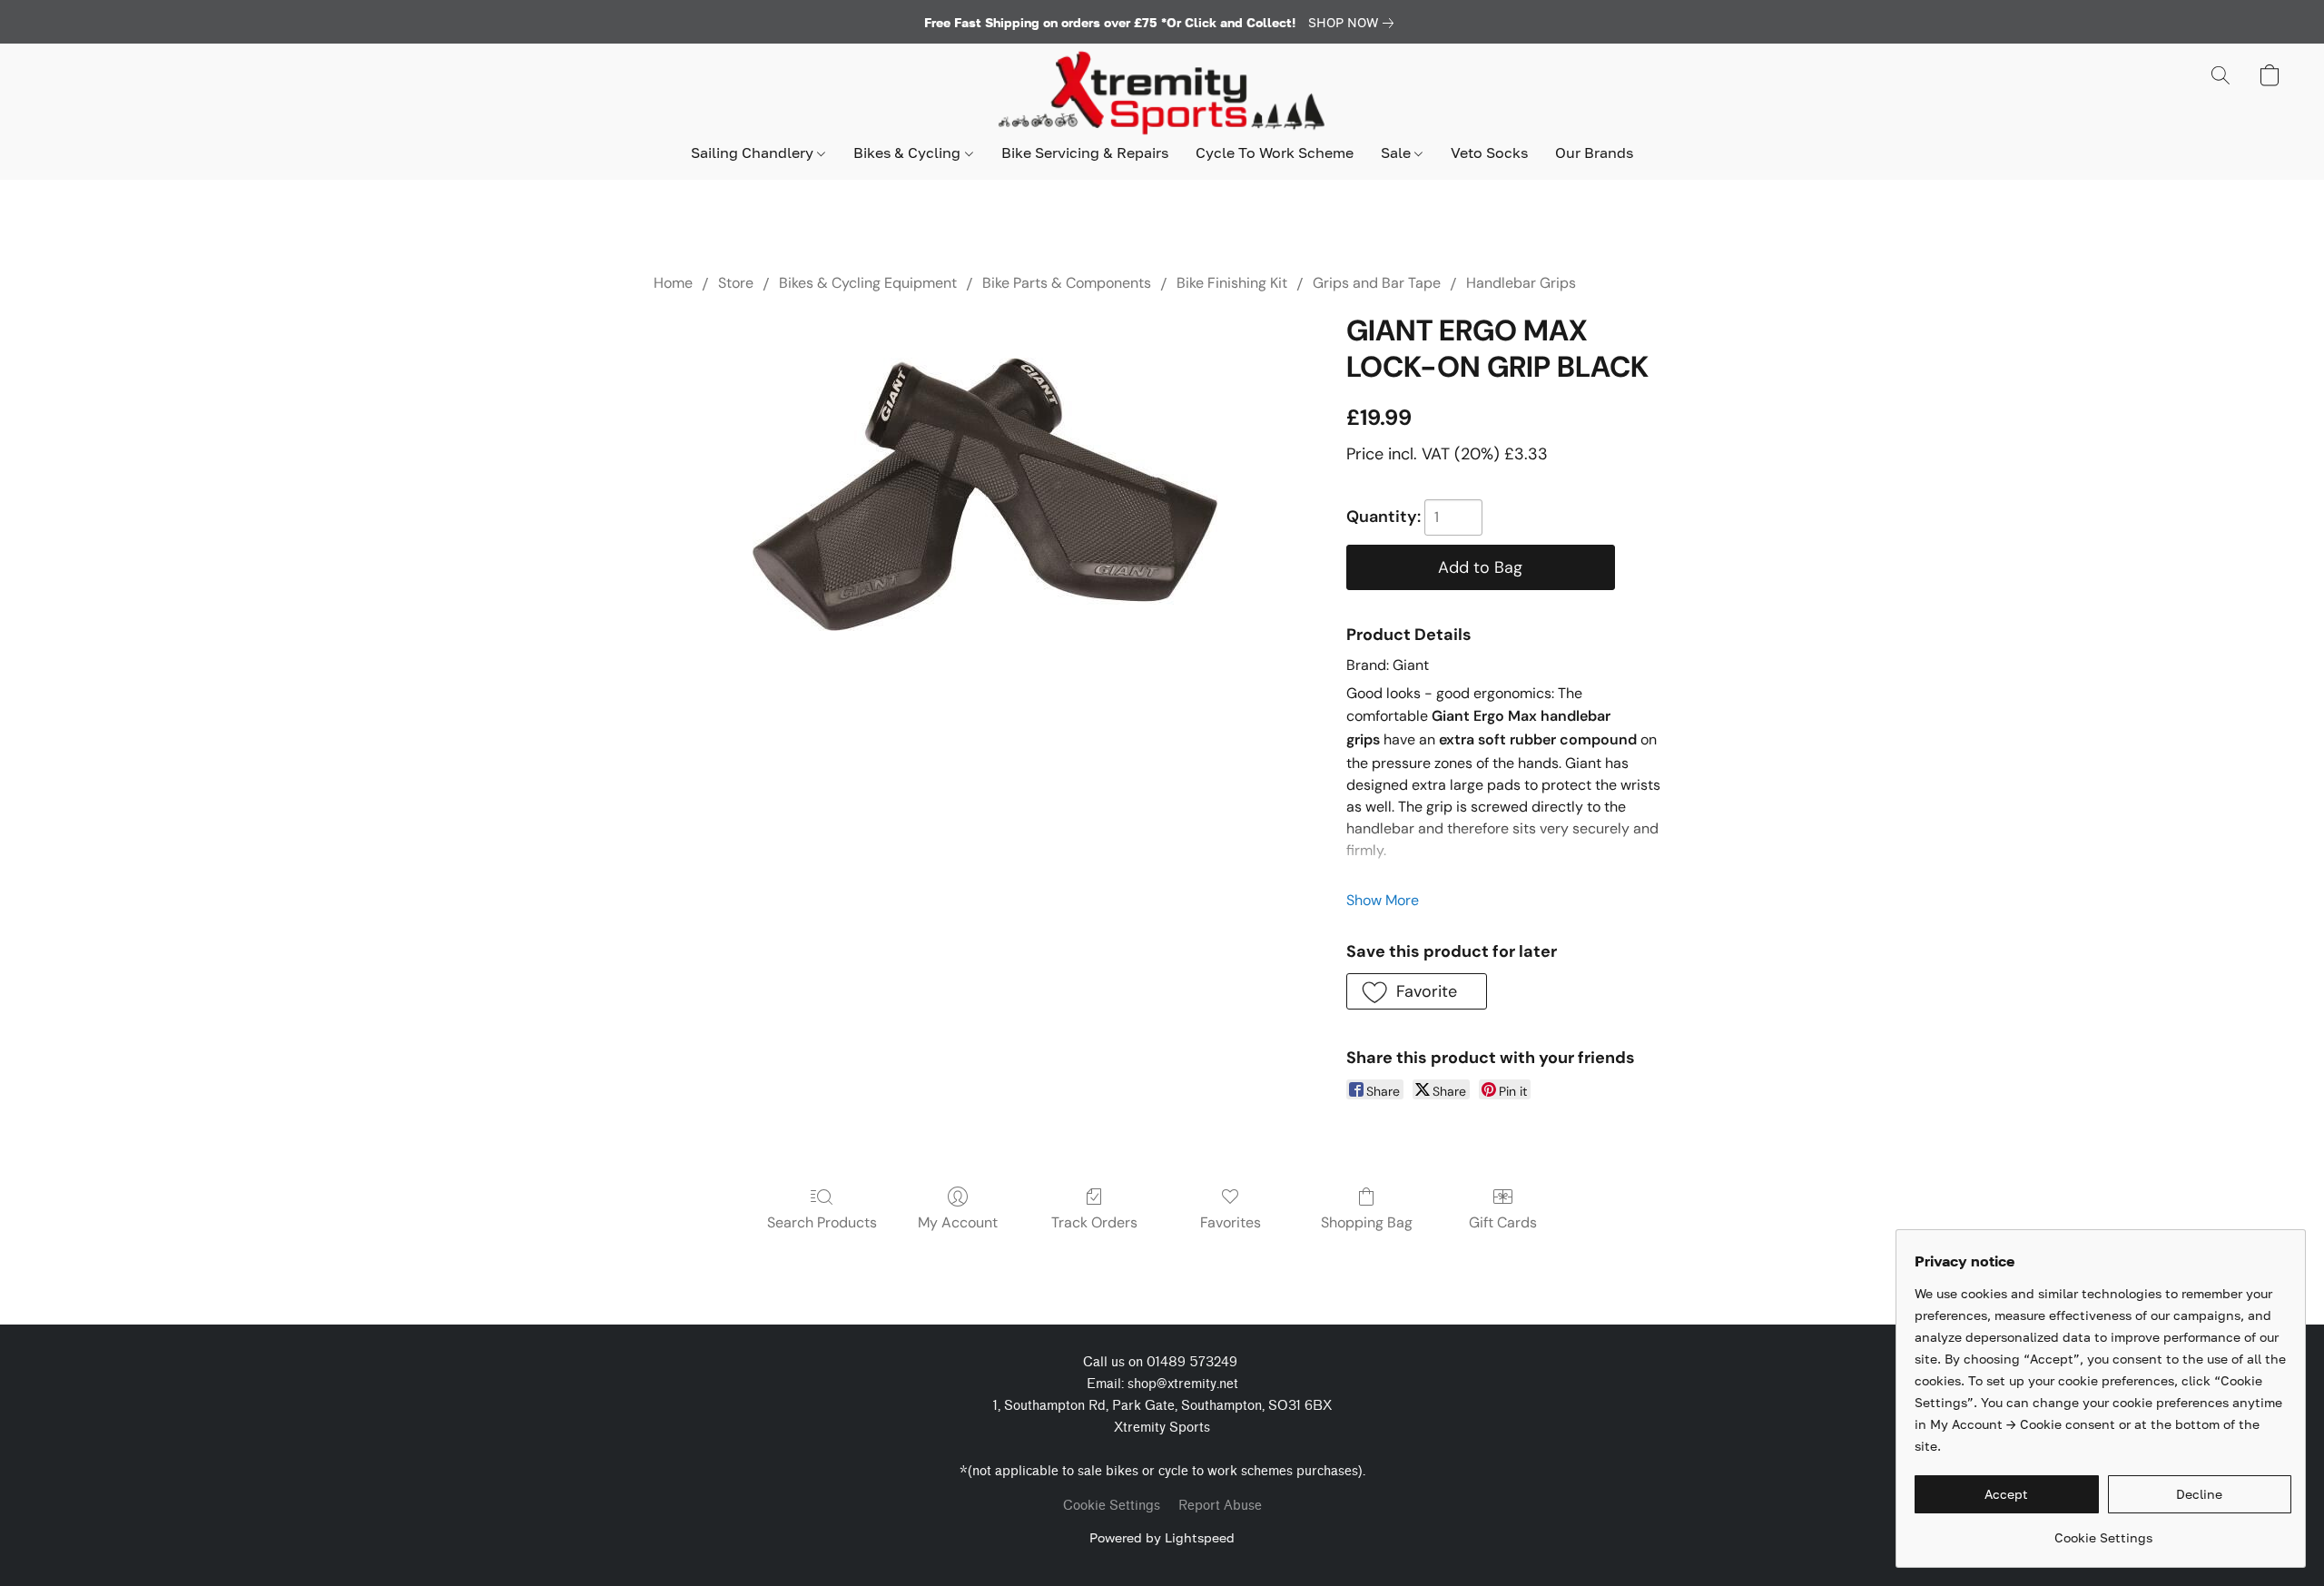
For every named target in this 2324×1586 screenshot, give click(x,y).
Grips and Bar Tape (1377, 283)
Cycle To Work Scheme (1275, 153)
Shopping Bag (1367, 1222)
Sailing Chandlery (754, 153)
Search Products (822, 1222)
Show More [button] (1383, 900)
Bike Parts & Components (1067, 283)
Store (736, 283)
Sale (1398, 153)
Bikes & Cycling (909, 153)
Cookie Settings (1112, 1506)
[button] (1162, 94)
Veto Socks (1489, 153)
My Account (958, 1222)
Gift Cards (1503, 1222)
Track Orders (1094, 1222)
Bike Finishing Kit (1232, 283)
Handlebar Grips (1521, 283)
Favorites (1231, 1222)
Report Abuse (1220, 1506)
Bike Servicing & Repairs (1085, 153)
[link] (1354, 23)
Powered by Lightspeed (1162, 1537)
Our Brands (1594, 153)
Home (673, 283)
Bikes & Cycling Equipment (868, 283)
